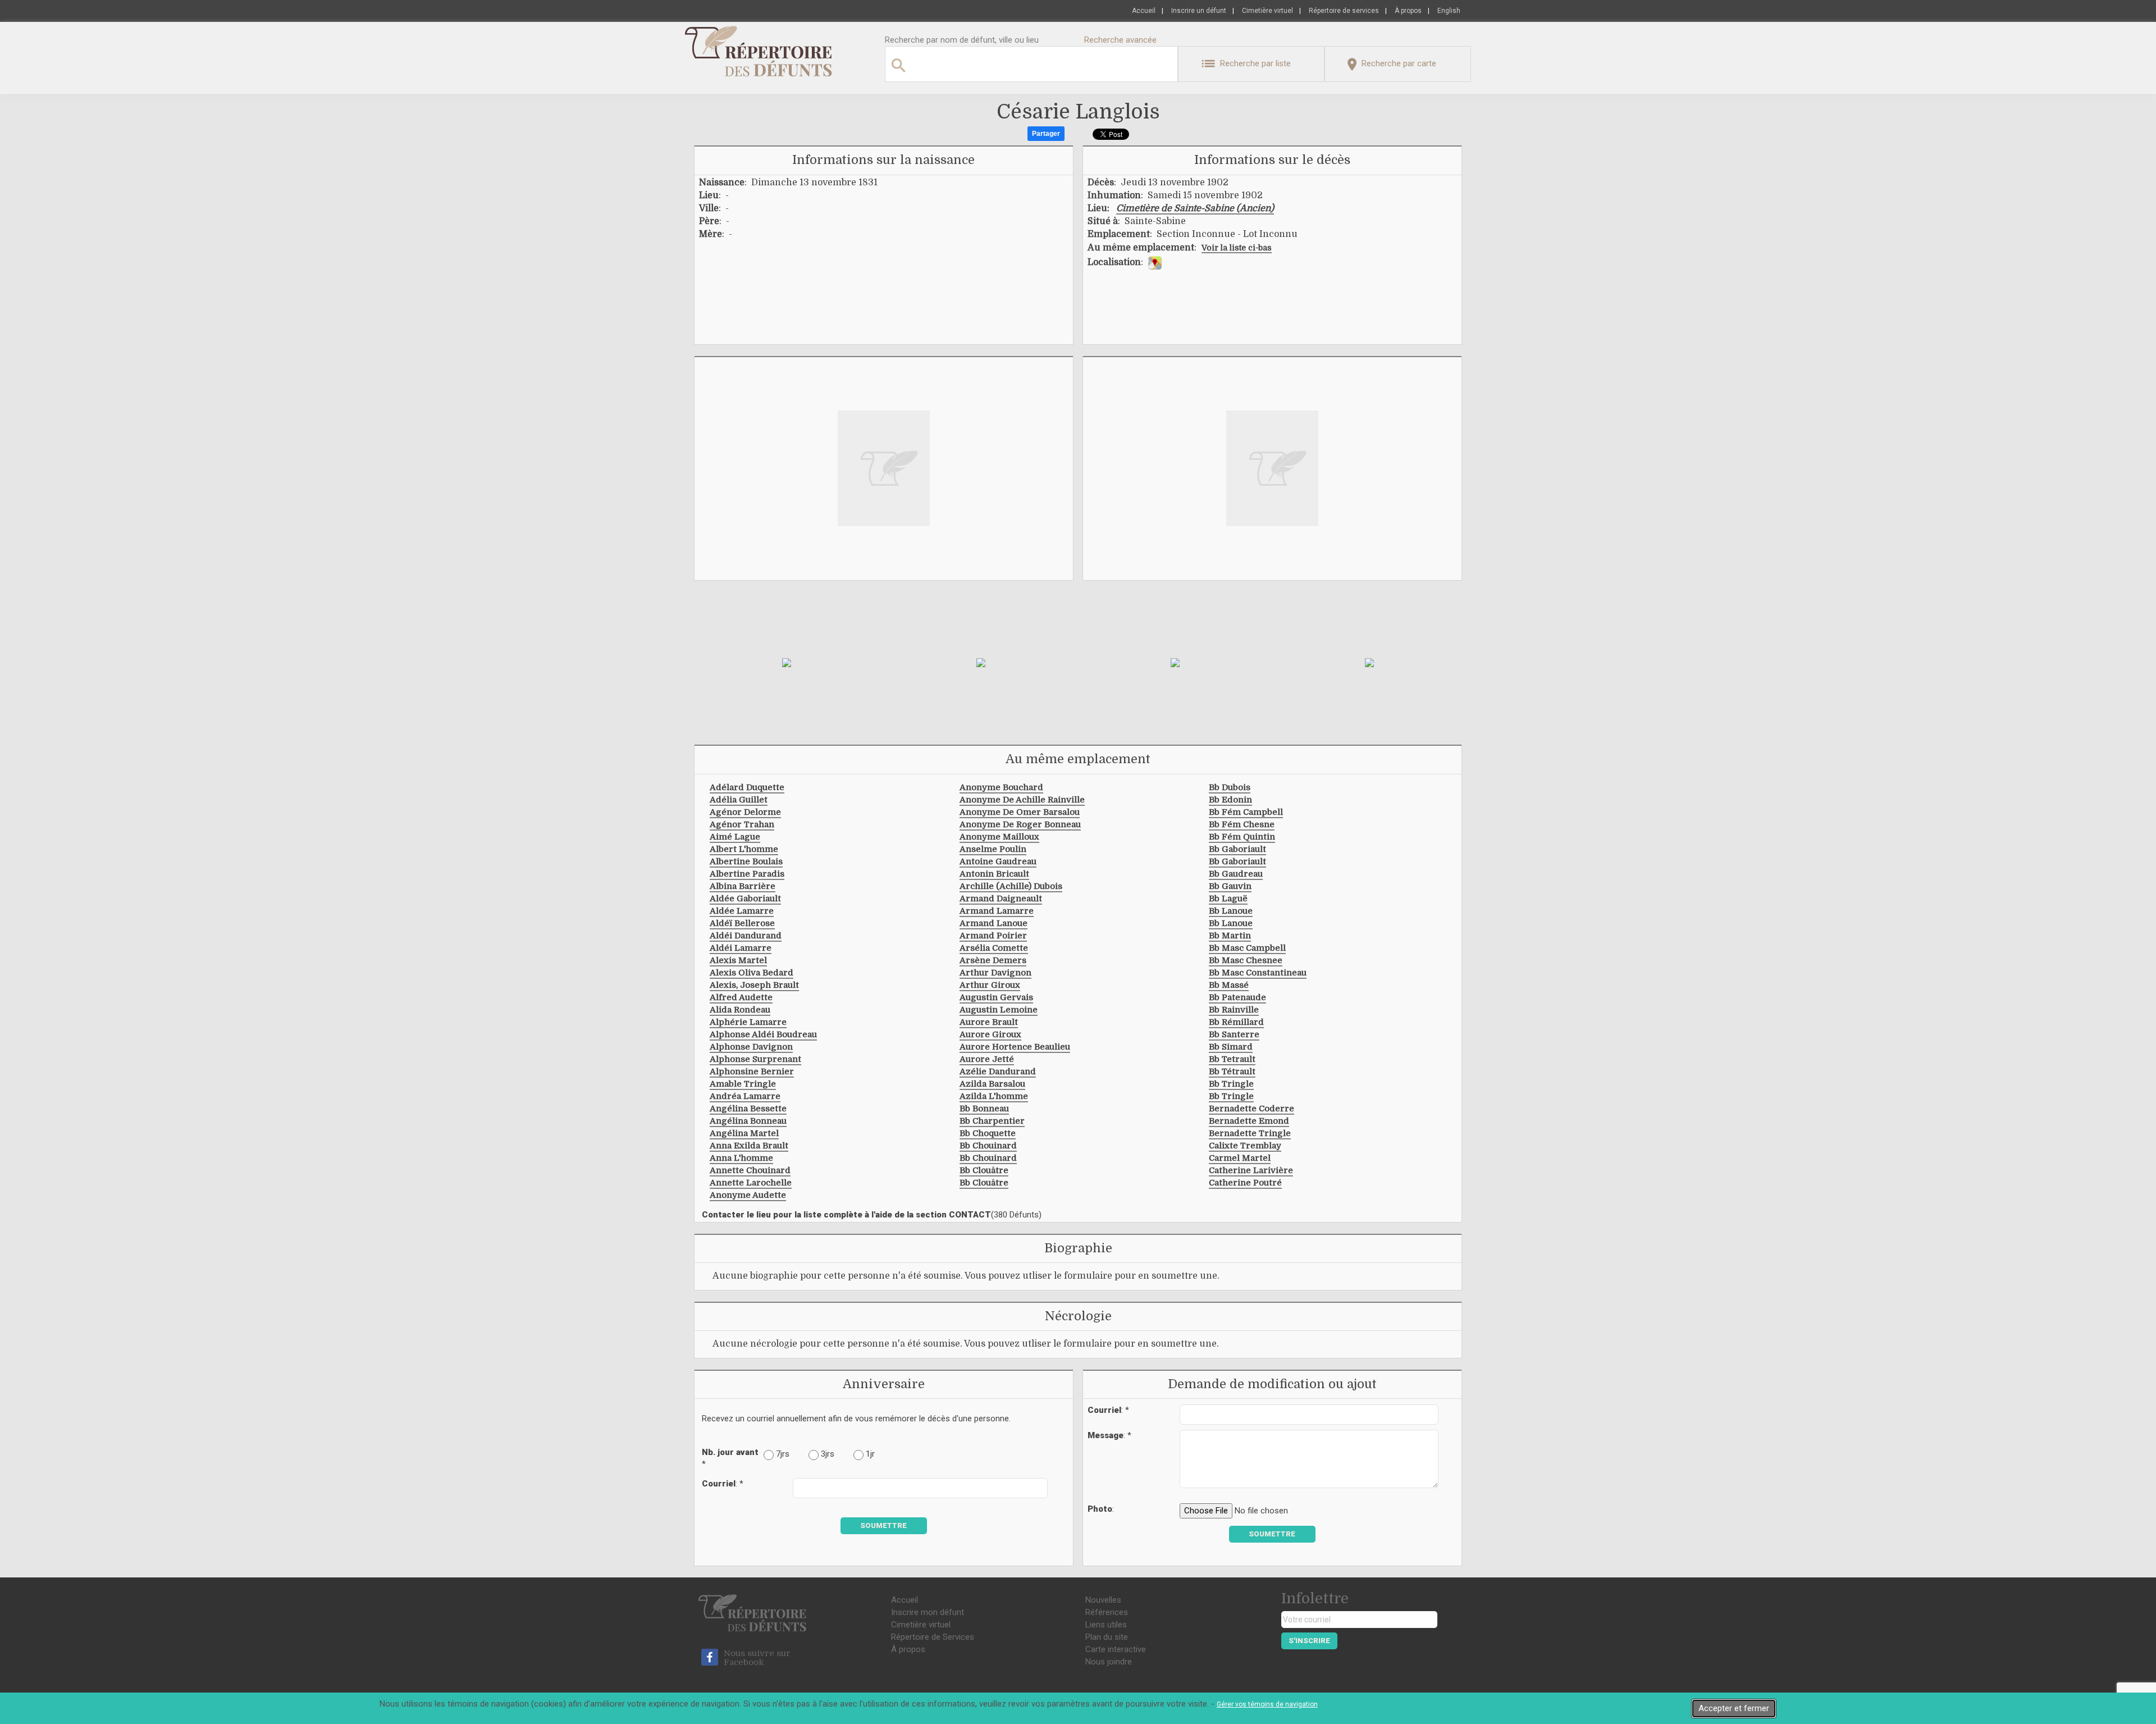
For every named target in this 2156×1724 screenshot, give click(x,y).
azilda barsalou (992, 1084)
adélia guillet (739, 800)
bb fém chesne (1242, 824)
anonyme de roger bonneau (1020, 824)
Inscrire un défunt (1199, 11)
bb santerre (1234, 1034)
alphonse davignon (751, 1047)
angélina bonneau (748, 1121)
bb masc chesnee (1246, 960)
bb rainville (1234, 1010)
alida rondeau (740, 1010)
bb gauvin (1230, 886)
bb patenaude (1237, 997)
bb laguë (1228, 899)
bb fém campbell (1246, 812)
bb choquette (988, 1133)
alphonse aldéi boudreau (763, 1034)
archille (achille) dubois (1011, 886)
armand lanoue (994, 923)
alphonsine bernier (752, 1071)
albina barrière (743, 886)
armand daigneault (1001, 899)
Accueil (1144, 11)
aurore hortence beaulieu (1015, 1047)
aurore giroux (990, 1034)
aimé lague (735, 837)
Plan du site (1107, 1637)
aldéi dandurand (746, 936)
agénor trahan (742, 824)
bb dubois (1230, 787)
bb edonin (1230, 800)
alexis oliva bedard (752, 973)
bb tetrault (1232, 1059)
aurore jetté (987, 1059)
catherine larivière (1251, 1170)
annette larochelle (751, 1183)
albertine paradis (747, 874)
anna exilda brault (749, 1146)
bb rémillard (1236, 1022)
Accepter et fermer (1734, 1708)
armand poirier (993, 936)
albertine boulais (746, 861)
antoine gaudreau (998, 861)
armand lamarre (997, 911)
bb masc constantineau (1258, 973)
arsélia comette (994, 948)
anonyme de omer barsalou (1020, 812)
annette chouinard (750, 1170)
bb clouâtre (984, 1170)
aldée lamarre (742, 911)
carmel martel (1240, 1158)
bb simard (1231, 1047)
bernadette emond (1249, 1121)
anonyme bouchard (1001, 787)
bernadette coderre (1251, 1109)
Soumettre (883, 1525)
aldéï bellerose (742, 923)
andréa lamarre (745, 1096)
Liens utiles (1106, 1625)
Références (1107, 1612)
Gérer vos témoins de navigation (1267, 1704)
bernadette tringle (1250, 1133)
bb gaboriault (1237, 849)
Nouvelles (1103, 1600)
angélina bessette (748, 1109)
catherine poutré (1245, 1183)
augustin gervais (996, 997)
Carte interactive (1116, 1649)
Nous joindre (1109, 1662)
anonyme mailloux (999, 837)
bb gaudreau (1236, 874)
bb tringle (1231, 1084)
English (1449, 11)
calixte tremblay (1245, 1146)
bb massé (1229, 985)
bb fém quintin (1242, 837)
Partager (1046, 134)
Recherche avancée (1120, 40)
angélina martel (744, 1133)
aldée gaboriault (745, 899)
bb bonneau (984, 1109)
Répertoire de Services (933, 1637)
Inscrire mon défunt (928, 1612)
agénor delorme (745, 812)
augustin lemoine (999, 1010)
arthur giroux (990, 985)
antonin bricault (994, 874)
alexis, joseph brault (754, 985)
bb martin (1230, 936)
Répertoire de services (1344, 11)
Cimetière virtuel (1267, 11)
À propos (1408, 11)
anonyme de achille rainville (1022, 800)
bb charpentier (992, 1121)
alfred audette (741, 997)
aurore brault (989, 1022)
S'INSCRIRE (1309, 1641)
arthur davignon (995, 973)
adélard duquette (747, 787)
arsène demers (993, 960)
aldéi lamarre (741, 948)
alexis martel (738, 960)
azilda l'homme (994, 1096)
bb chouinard (988, 1146)
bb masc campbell (1247, 948)
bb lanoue (1231, 911)
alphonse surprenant (755, 1059)
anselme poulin (993, 849)
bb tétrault (1232, 1071)
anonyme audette (748, 1195)
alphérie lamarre (748, 1022)
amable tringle (743, 1084)
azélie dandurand (998, 1071)
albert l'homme (744, 849)
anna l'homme (741, 1158)
